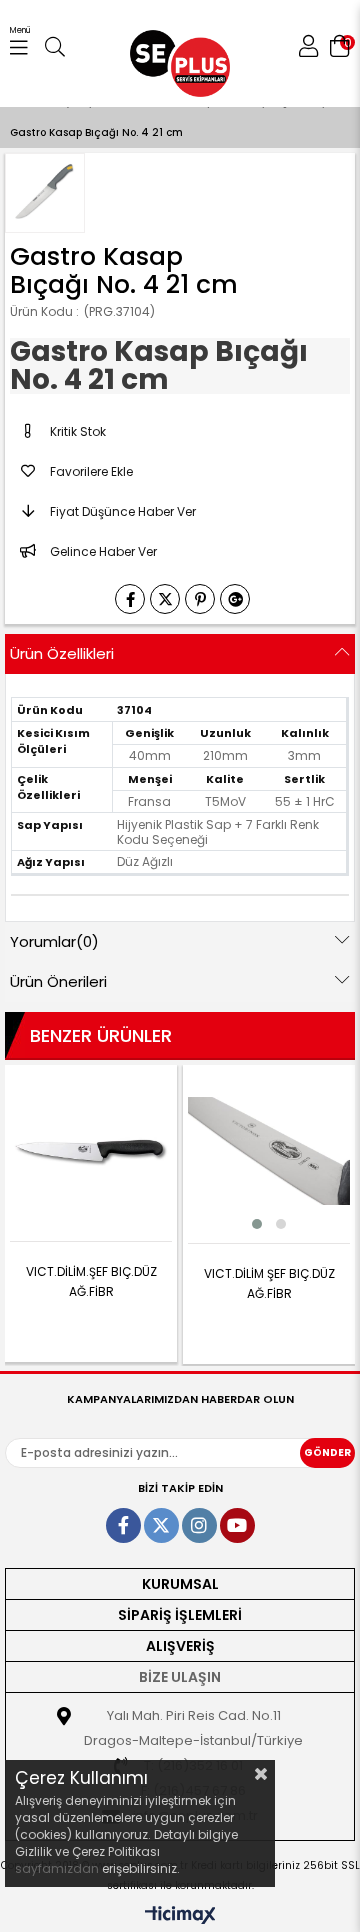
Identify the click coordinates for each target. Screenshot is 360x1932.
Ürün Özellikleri (62, 653)
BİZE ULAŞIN (180, 1677)
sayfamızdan (57, 1868)
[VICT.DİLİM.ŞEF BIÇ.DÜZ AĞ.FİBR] (91, 1151)
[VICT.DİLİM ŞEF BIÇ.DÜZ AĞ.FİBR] (269, 1151)
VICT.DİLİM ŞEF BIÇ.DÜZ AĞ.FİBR (269, 1283)
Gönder (327, 1452)
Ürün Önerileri (58, 981)
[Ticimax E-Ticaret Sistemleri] (180, 1916)
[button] (257, 1224)
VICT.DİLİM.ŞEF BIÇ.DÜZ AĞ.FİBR (91, 1281)
